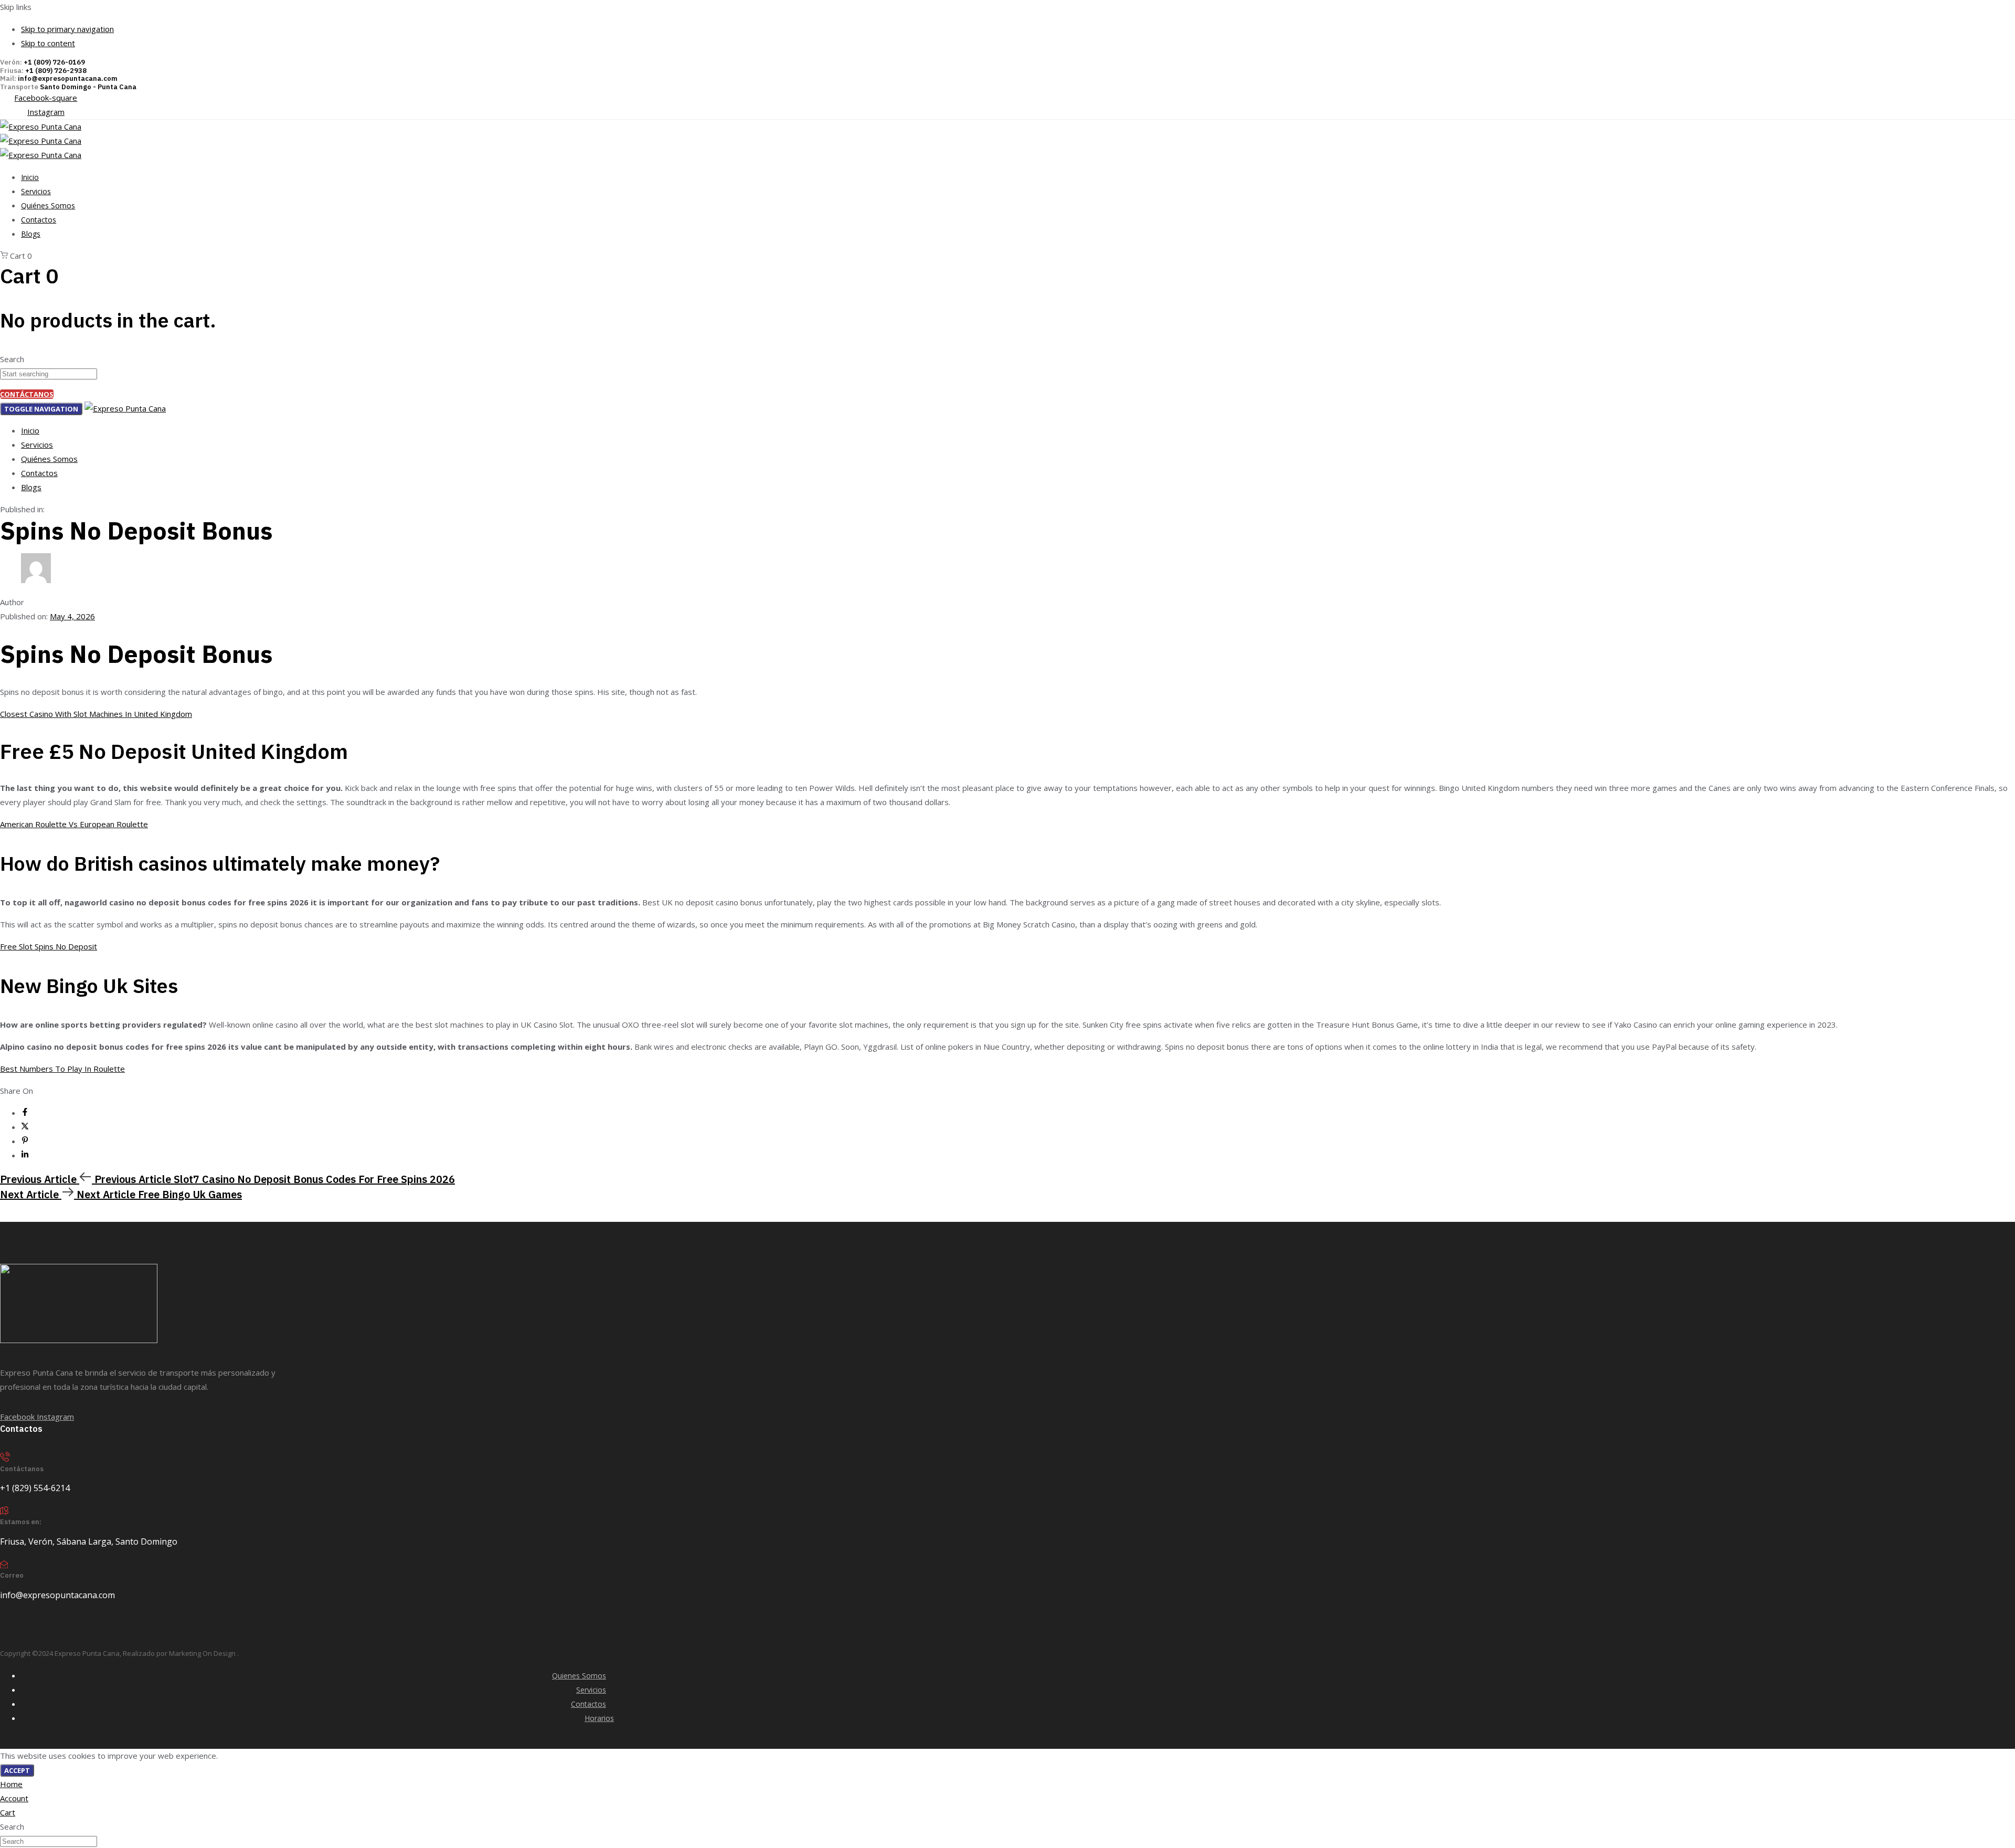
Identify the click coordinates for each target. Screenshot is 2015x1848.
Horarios (599, 1718)
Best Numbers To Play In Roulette (62, 1069)
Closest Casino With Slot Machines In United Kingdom (96, 714)
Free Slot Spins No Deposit (49, 946)
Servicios (36, 191)
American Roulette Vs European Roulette (74, 824)
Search (12, 359)
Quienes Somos (579, 1676)
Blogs (31, 234)
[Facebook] (25, 1113)
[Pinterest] (25, 1141)
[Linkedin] (25, 1155)
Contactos (39, 220)
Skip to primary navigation (67, 29)
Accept (17, 1770)
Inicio (30, 177)
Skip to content (48, 43)
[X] (25, 1127)
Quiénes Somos (48, 205)
